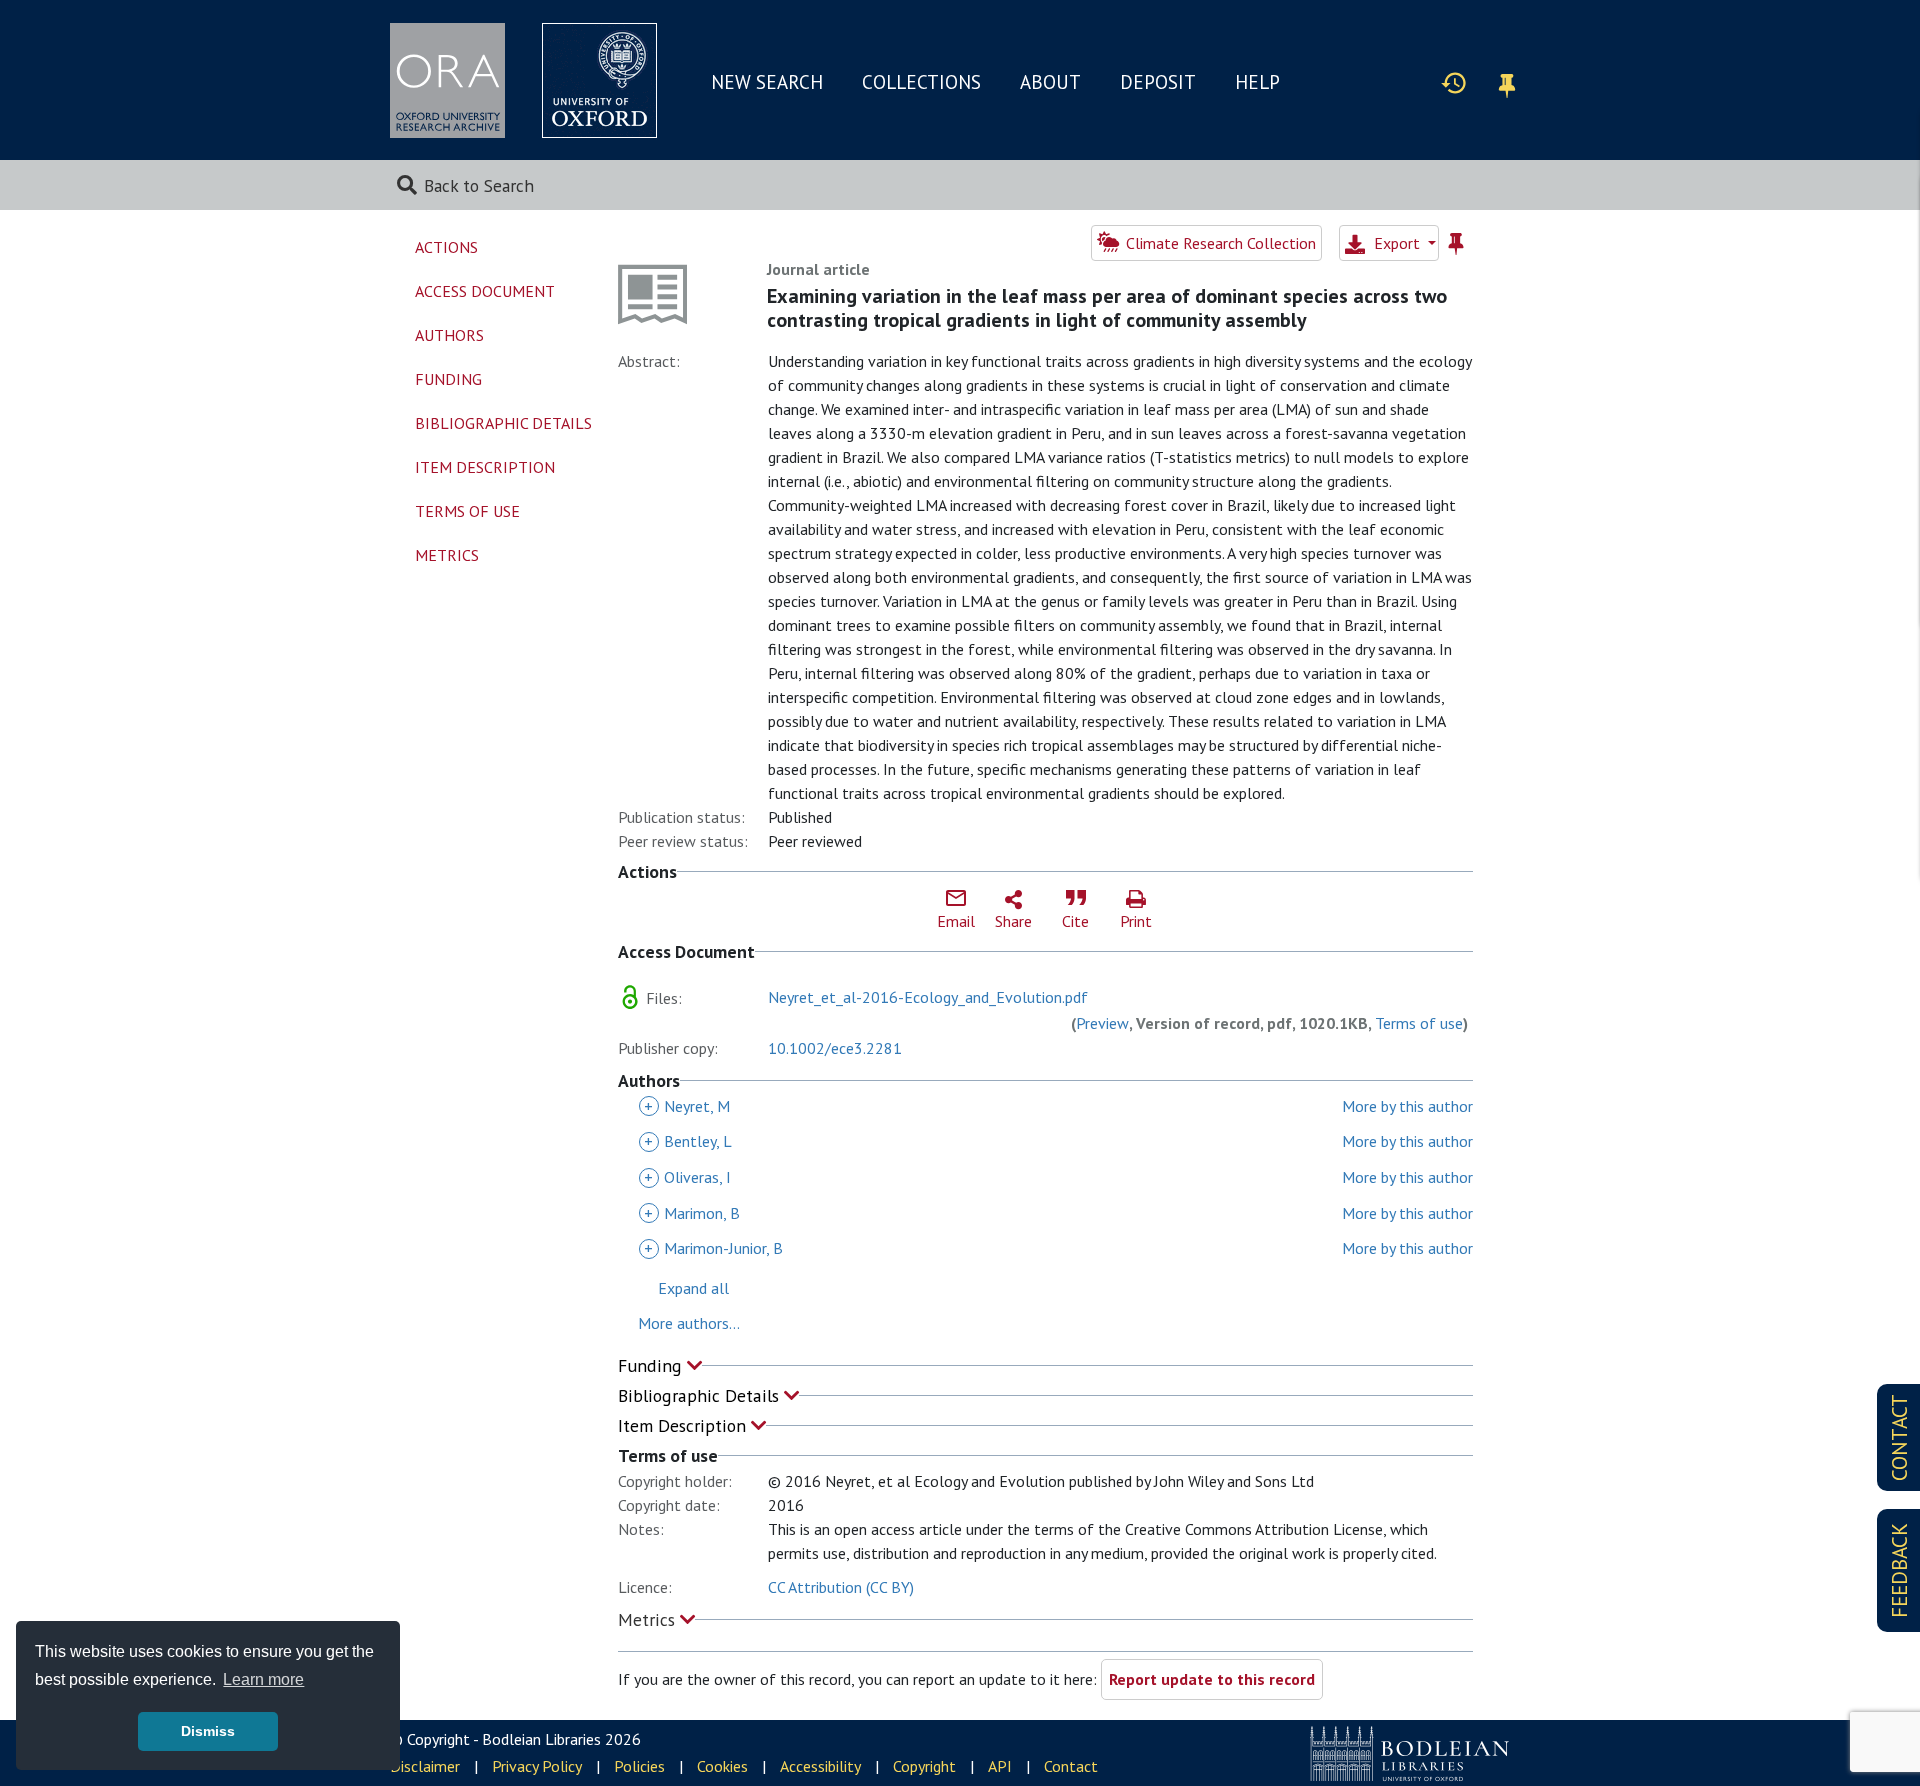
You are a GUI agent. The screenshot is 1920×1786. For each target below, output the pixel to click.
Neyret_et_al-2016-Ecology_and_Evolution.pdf (928, 997)
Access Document (485, 291)
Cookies (722, 1766)
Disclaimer (425, 1766)
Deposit (1158, 82)
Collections (921, 82)
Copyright (924, 1766)
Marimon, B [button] (692, 1213)
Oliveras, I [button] (687, 1177)
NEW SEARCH (767, 82)
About (1050, 82)
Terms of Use (467, 511)
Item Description (684, 1425)
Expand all (693, 1288)
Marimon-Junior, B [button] (713, 1248)
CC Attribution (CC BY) (841, 1587)
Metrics (649, 1619)
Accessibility (820, 1766)
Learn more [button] (263, 1679)
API (1000, 1766)
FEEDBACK (1899, 1570)
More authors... (689, 1323)
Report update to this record (1212, 1679)
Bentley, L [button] (688, 1141)
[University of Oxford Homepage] (599, 80)
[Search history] (1454, 82)
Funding (652, 1365)
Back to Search (479, 185)
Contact (1071, 1766)
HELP (1257, 82)
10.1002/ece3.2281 (835, 1048)
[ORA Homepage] (447, 80)
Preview (1102, 1023)
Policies (639, 1766)
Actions (446, 247)
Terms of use (1419, 1023)
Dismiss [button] (208, 1731)
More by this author (1407, 1106)
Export (1397, 243)
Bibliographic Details (701, 1395)
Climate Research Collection (1219, 243)
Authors (449, 335)
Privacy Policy (537, 1766)
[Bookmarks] (1507, 82)
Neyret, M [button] (687, 1106)
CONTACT (1899, 1437)
